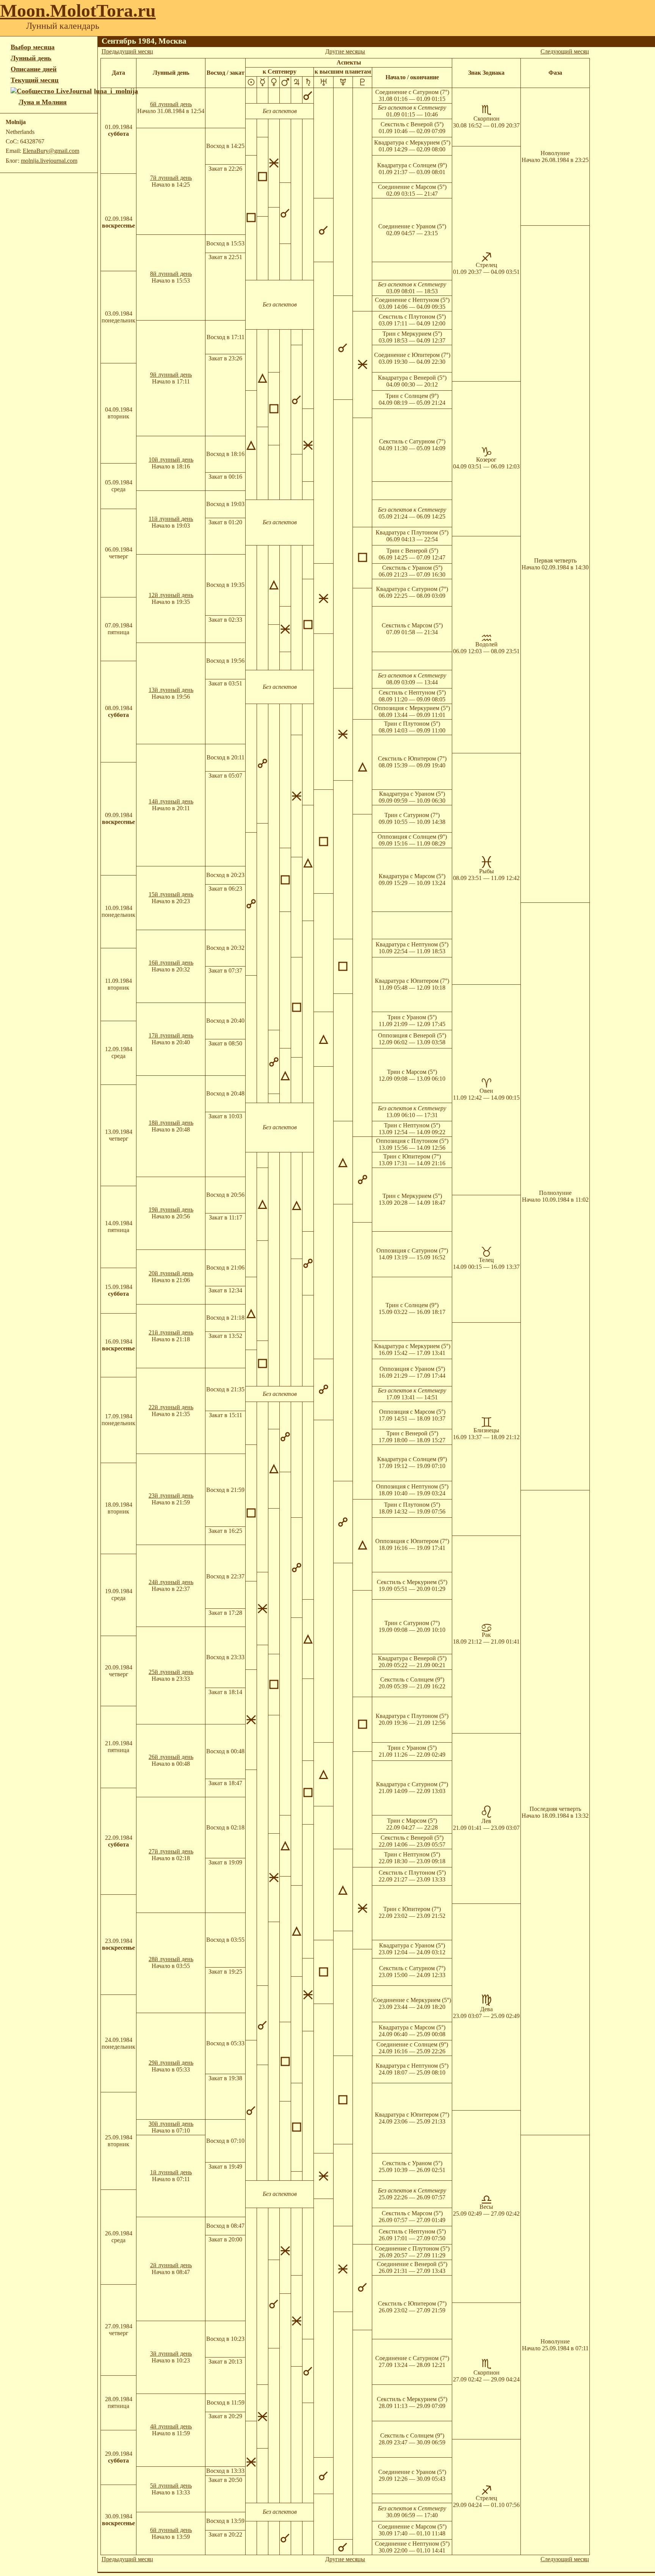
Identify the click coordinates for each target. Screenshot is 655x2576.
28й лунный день (171, 1959)
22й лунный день (171, 1407)
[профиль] (15, 102)
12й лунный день (171, 595)
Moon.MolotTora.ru (78, 10)
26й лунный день (171, 1757)
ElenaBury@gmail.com (51, 151)
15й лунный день (171, 894)
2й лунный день (171, 2265)
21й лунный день (171, 1332)
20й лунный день (171, 1273)
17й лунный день (171, 1035)
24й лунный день (171, 1582)
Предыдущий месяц (127, 51)
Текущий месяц (34, 80)
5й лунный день (171, 2486)
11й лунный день (171, 519)
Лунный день (31, 58)
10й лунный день (171, 460)
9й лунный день (171, 375)
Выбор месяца (33, 47)
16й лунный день (171, 963)
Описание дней (34, 69)
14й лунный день (171, 801)
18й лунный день (171, 1123)
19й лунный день (171, 1209)
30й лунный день (171, 2124)
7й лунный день (171, 178)
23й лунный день (171, 1495)
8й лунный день (171, 274)
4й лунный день (171, 2426)
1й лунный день (171, 2172)
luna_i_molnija (116, 91)
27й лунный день (171, 1851)
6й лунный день (171, 104)
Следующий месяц (565, 51)
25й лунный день (171, 1672)
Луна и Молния (43, 102)
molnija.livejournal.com (49, 161)
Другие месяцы (345, 51)
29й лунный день (171, 2063)
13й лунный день (171, 690)
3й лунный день (171, 2354)
